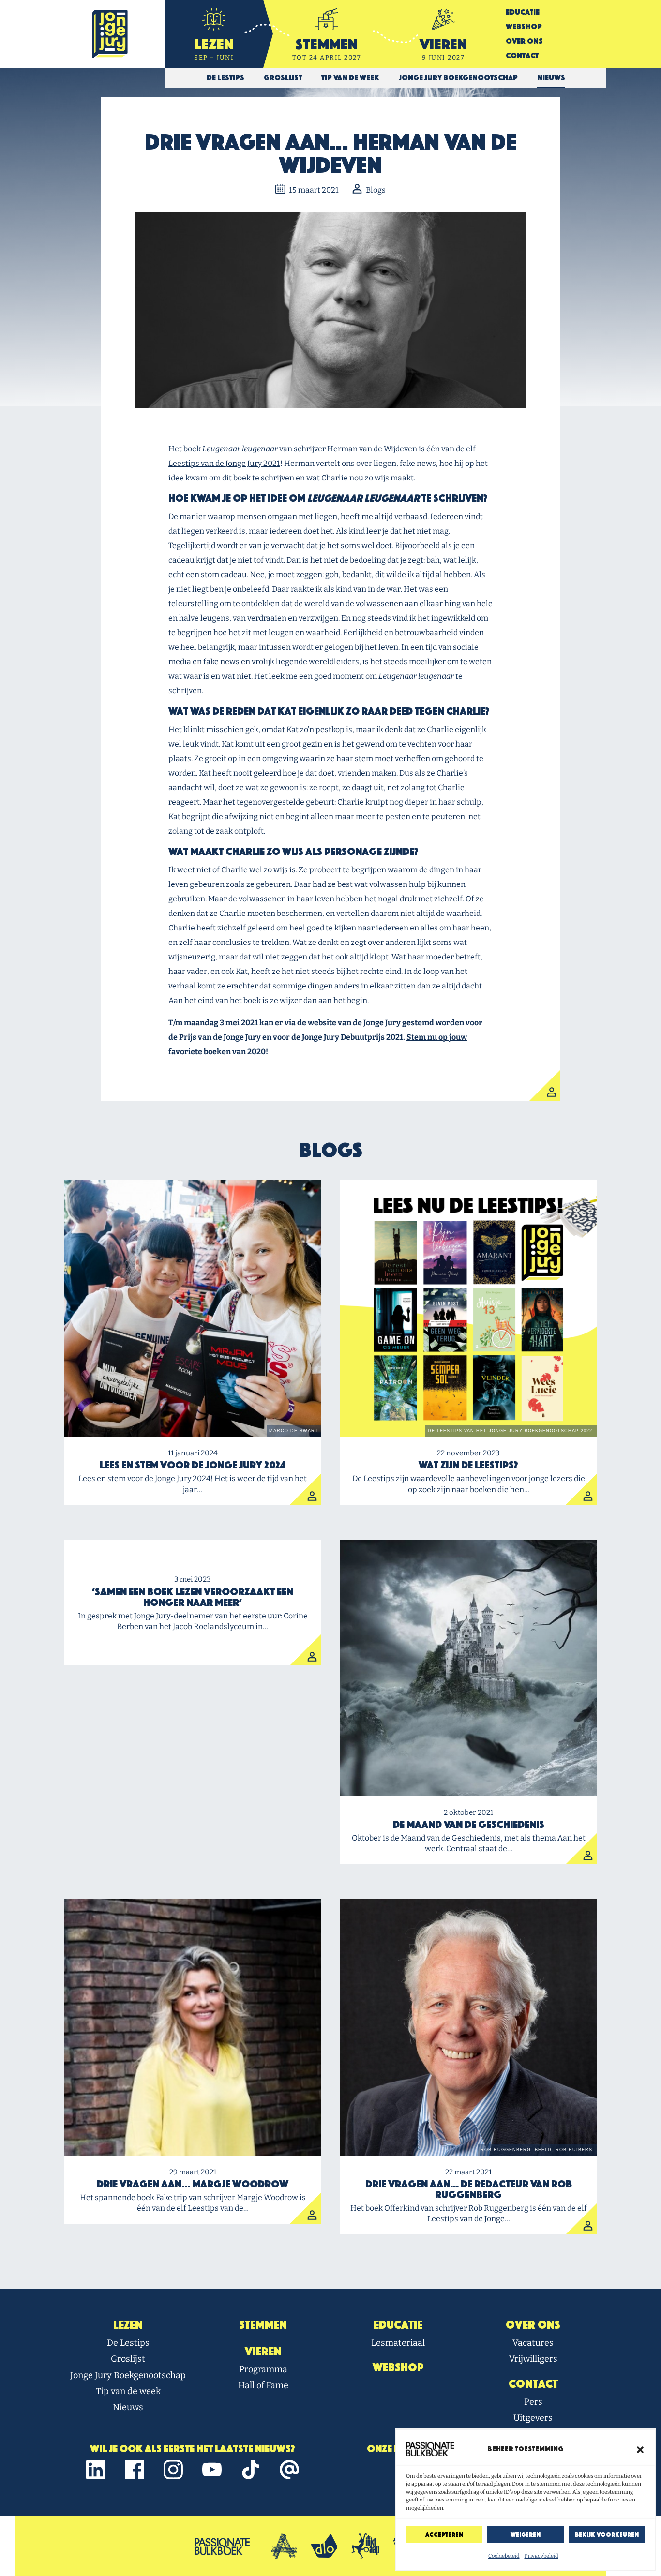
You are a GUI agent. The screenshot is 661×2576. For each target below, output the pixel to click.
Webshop (524, 26)
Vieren (263, 2351)
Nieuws (128, 2407)
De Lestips (128, 2343)
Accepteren (444, 2535)
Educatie (523, 12)
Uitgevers (533, 2418)
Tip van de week (128, 2391)
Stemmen (263, 2325)
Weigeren (526, 2535)
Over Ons (524, 41)
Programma (263, 2369)
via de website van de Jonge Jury (343, 1023)
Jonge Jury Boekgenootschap (128, 2375)
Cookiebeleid (504, 2556)
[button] (640, 2449)
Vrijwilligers (533, 2359)
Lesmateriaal (398, 2343)
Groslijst (128, 2359)
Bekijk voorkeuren (607, 2535)
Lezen (128, 2325)
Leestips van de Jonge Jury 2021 (224, 463)
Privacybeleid (541, 2556)
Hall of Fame (263, 2385)
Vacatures (533, 2343)
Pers (533, 2402)
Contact (522, 55)
